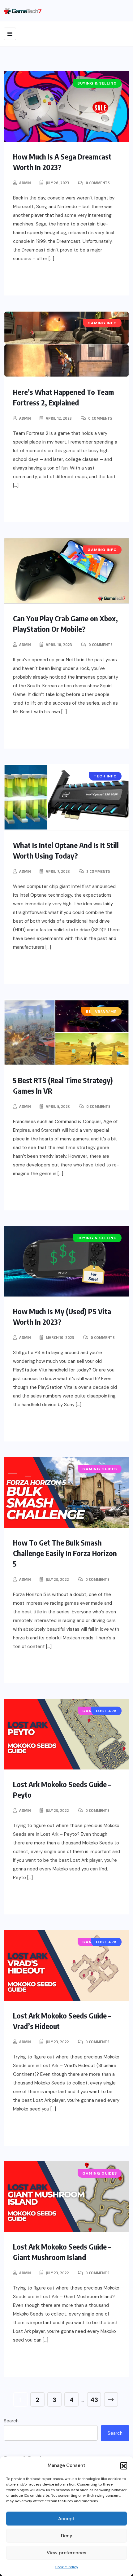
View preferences (66, 2553)
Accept (66, 2519)
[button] (124, 2465)
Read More (39, 279)
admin (25, 183)
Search (11, 2421)
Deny (67, 2536)
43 (94, 2400)
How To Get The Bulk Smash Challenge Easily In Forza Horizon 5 (65, 1553)
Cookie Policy (66, 2567)
